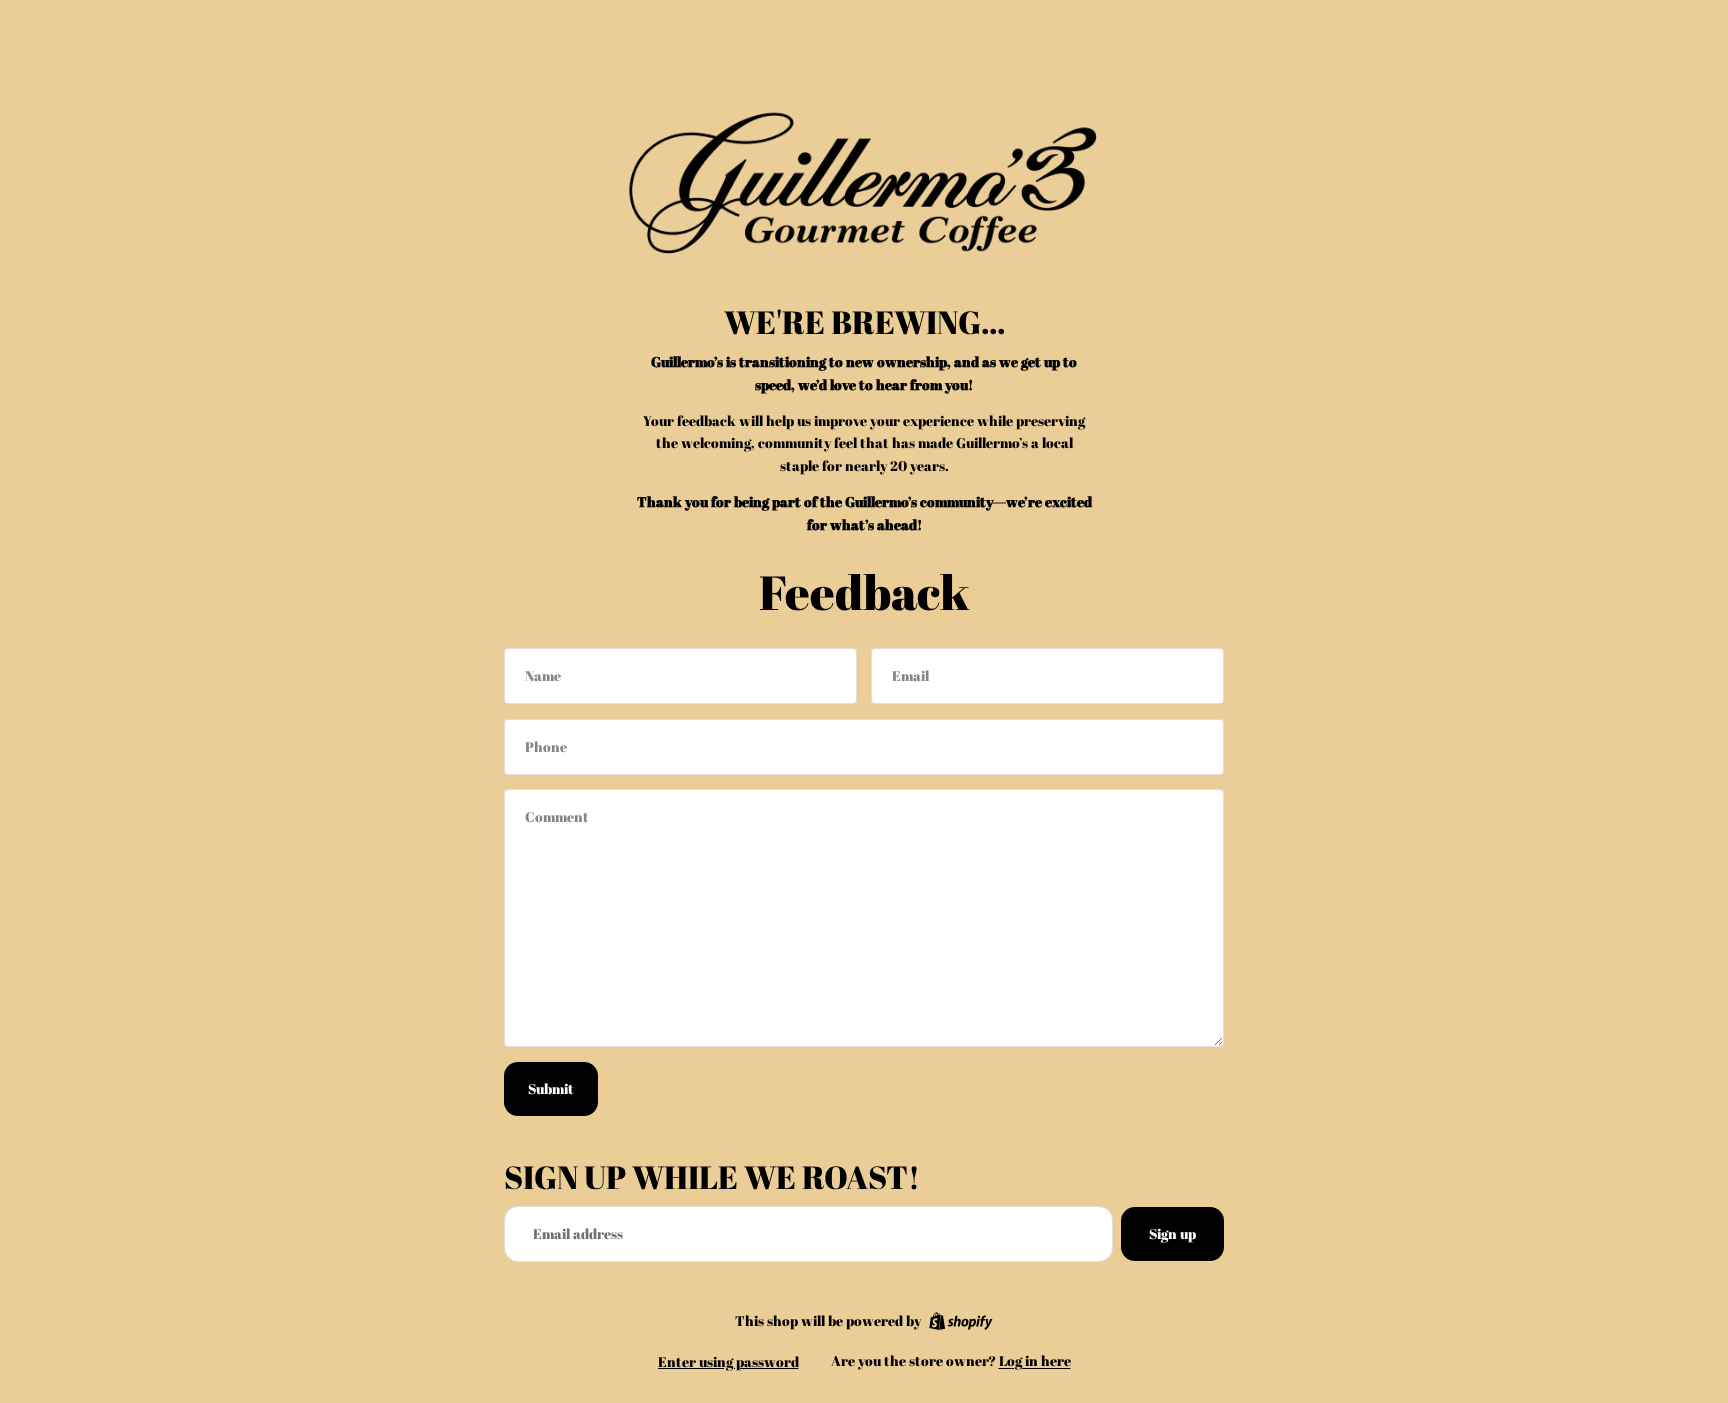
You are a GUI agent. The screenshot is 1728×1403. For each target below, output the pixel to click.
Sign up (1172, 1233)
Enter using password (728, 1361)
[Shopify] (960, 1321)
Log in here (1035, 1360)
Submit (551, 1088)
